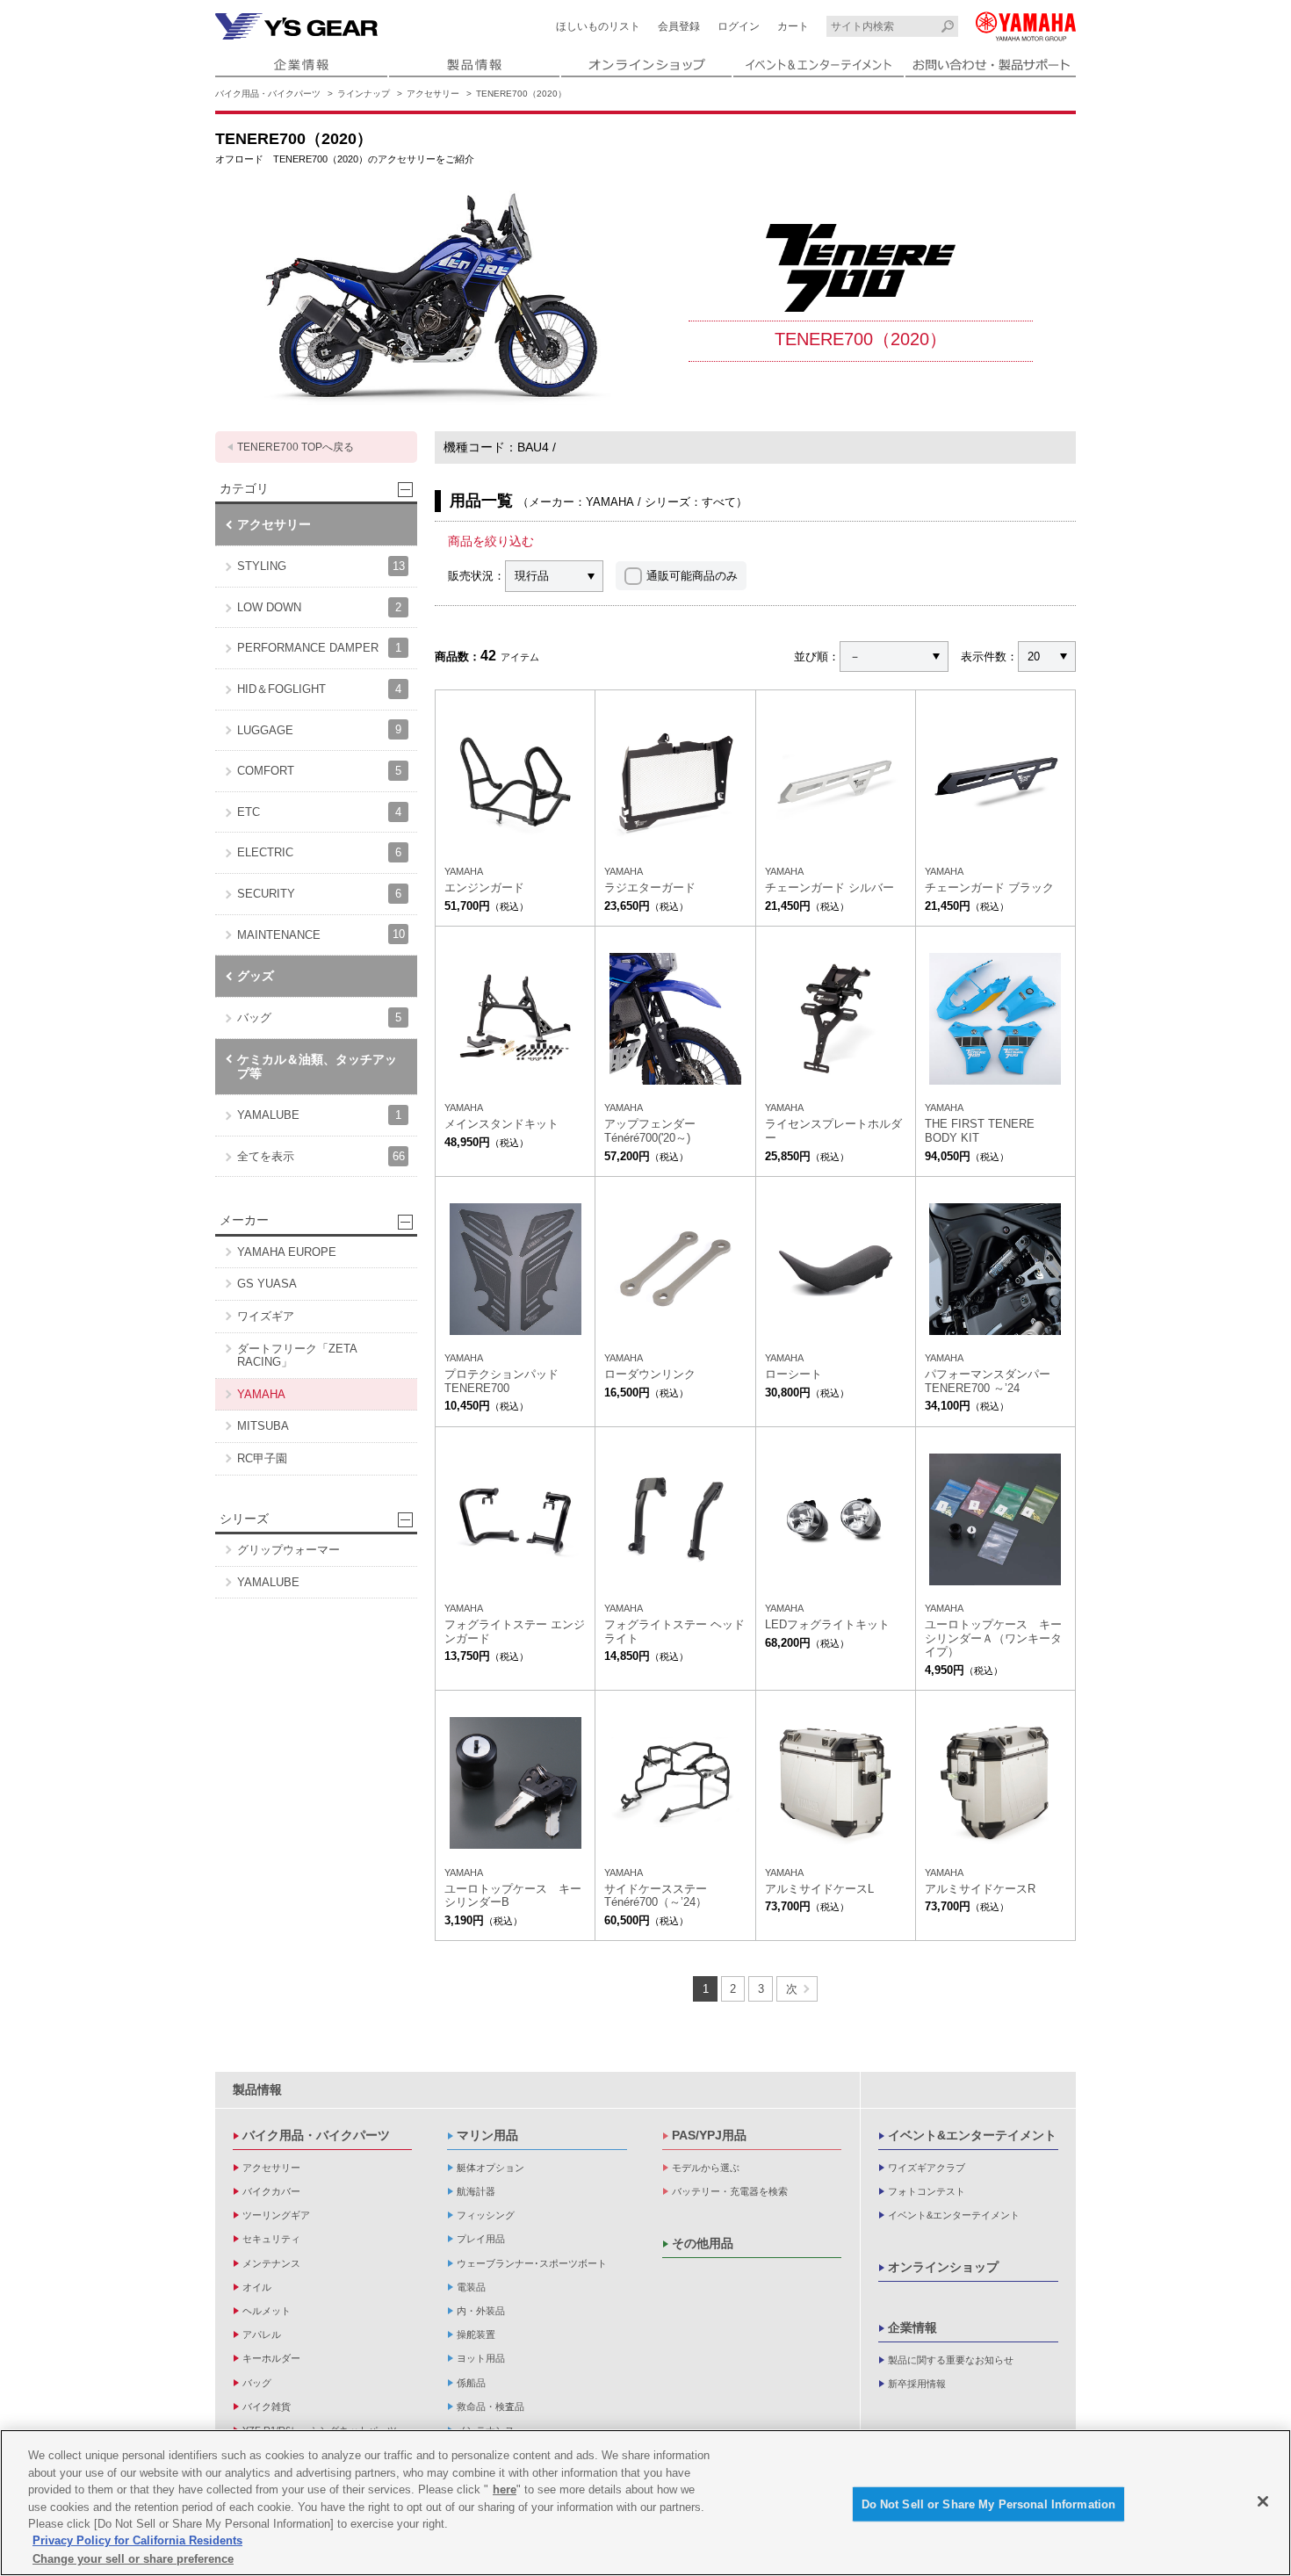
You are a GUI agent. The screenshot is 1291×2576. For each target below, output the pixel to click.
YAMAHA (261, 1394)
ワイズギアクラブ (927, 2168)
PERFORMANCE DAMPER (319, 648)
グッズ (256, 976)
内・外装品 (481, 2311)
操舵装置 (476, 2334)
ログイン (739, 26)
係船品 (471, 2383)
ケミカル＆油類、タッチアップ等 (317, 1067)
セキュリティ (271, 2239)
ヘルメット (267, 2311)
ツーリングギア (276, 2215)
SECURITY (319, 894)
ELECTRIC (319, 852)
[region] (645, 2503)
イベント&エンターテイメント (972, 2135)
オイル (257, 2287)
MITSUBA (263, 1426)
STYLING (321, 566)
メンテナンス (271, 2263)
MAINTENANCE (321, 934)
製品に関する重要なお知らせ (951, 2360)
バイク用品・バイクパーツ (268, 94)
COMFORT (319, 771)
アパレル (262, 2334)
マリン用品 (487, 2135)
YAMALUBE (319, 1115)
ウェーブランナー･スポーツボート (532, 2263)
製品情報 (257, 2089)
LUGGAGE (319, 729)
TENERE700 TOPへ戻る (296, 447)
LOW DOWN (319, 607)
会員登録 (679, 26)
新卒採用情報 (917, 2384)
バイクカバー (271, 2191)
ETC (319, 812)
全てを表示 (321, 1156)
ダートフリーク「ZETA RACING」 (297, 1356)
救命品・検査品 (490, 2406)
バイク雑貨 (267, 2406)
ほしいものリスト (598, 26)
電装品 (471, 2287)
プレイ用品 (481, 2239)
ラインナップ (364, 94)
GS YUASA (267, 1284)
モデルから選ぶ (706, 2168)
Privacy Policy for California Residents (137, 2541)
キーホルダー (271, 2358)
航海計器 (476, 2191)
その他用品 (703, 2243)
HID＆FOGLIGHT (319, 689)
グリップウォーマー (288, 1550)
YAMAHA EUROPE (287, 1252)
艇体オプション (490, 2168)
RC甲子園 (262, 1458)
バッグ (319, 1017)
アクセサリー (433, 94)
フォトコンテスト (927, 2191)
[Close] (1263, 2501)
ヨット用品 (481, 2358)
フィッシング (486, 2215)
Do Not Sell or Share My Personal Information (989, 2504)
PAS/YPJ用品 (709, 2135)
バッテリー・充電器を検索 (730, 2191)
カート (793, 26)
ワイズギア (266, 1316)
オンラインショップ (943, 2267)
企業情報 (912, 2327)
